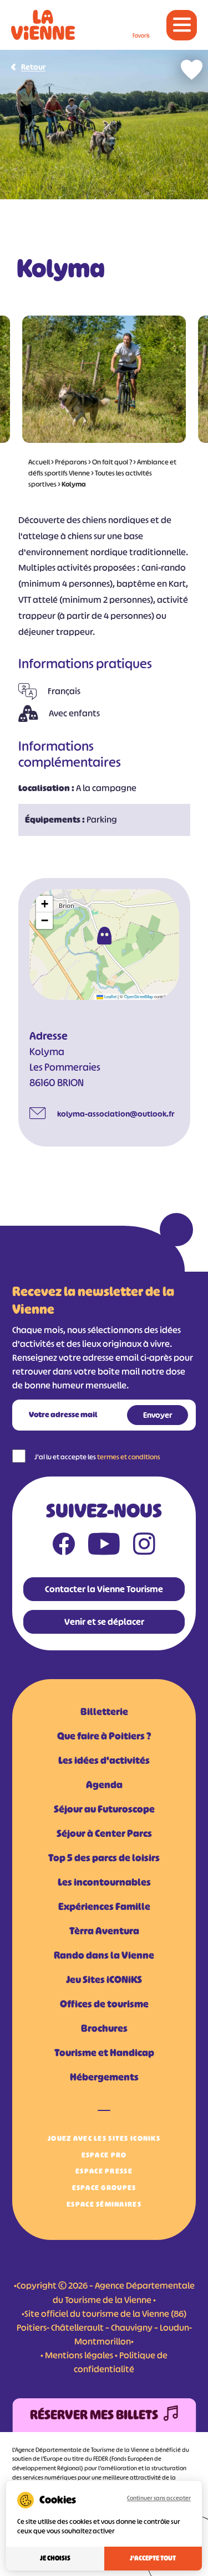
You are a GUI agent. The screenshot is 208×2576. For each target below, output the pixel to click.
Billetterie (104, 1712)
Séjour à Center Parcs (104, 1834)
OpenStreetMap (139, 996)
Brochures (104, 2028)
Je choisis (55, 2558)
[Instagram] (144, 1546)
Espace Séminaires (104, 2204)
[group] (104, 379)
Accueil (39, 462)
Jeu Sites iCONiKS (104, 1980)
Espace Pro (104, 2155)
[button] (104, 936)
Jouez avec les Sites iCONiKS (104, 2138)
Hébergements (104, 2077)
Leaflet (110, 996)
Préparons (71, 462)
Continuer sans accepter (159, 2498)
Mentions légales (79, 2355)
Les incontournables (104, 1882)
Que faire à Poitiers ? (104, 1736)
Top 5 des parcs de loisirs (104, 1858)
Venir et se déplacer (104, 1622)
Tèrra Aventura (104, 1931)
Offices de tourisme (104, 2004)
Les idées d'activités (104, 1761)
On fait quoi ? (112, 462)
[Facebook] (64, 1546)
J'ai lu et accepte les (97, 1457)
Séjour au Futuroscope (104, 1809)
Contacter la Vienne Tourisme (104, 1589)
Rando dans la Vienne (104, 1955)
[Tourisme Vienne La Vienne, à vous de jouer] (43, 25)
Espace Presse (104, 2171)
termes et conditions (129, 1457)
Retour (33, 67)
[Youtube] (104, 1546)
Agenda (104, 1785)
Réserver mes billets (94, 2415)
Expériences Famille (104, 1907)
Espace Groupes (104, 2188)
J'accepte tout (153, 2558)
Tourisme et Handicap (104, 2053)
